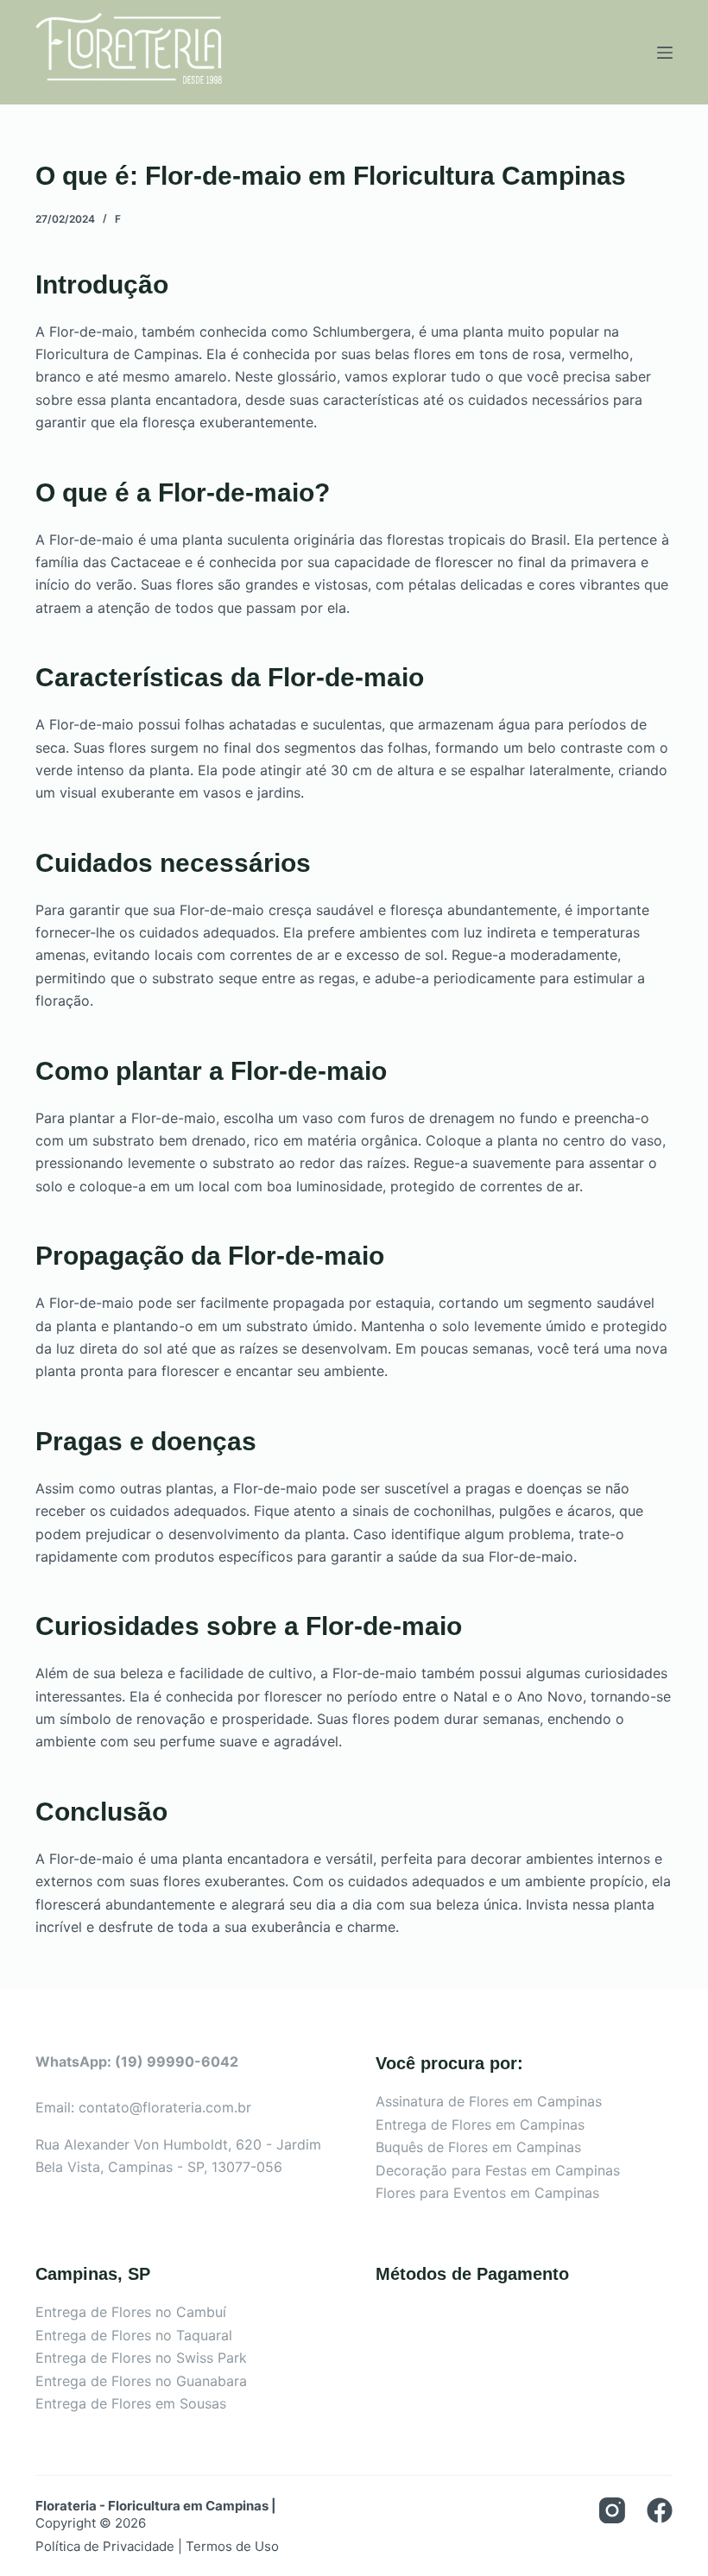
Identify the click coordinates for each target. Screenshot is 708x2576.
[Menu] (665, 53)
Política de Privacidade (105, 2546)
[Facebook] (660, 2510)
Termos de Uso (232, 2546)
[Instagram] (612, 2510)
